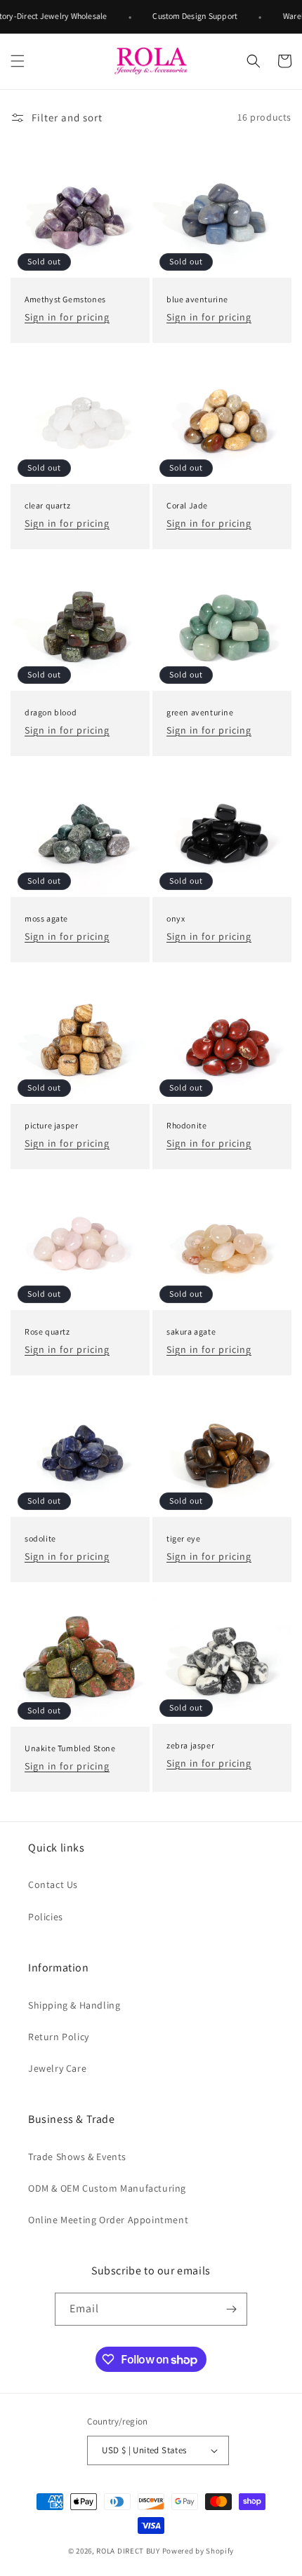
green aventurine (200, 712)
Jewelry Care (57, 2068)
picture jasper (51, 1125)
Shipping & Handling (74, 2005)
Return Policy (59, 2037)
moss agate (46, 918)
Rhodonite (186, 1125)
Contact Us (53, 1884)
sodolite (40, 1538)
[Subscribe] (231, 2309)
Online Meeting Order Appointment (108, 2220)
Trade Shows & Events (77, 2157)
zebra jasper (190, 1745)
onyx (176, 918)
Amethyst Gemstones (65, 299)
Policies (46, 1917)
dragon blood (51, 712)
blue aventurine (197, 299)
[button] (18, 61)
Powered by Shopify (198, 2551)
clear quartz (47, 505)
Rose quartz (47, 1331)
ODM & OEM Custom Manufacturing (107, 2188)
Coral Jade (187, 505)
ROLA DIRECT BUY (128, 2551)
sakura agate (191, 1331)
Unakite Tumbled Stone (70, 1748)
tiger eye (183, 1538)
